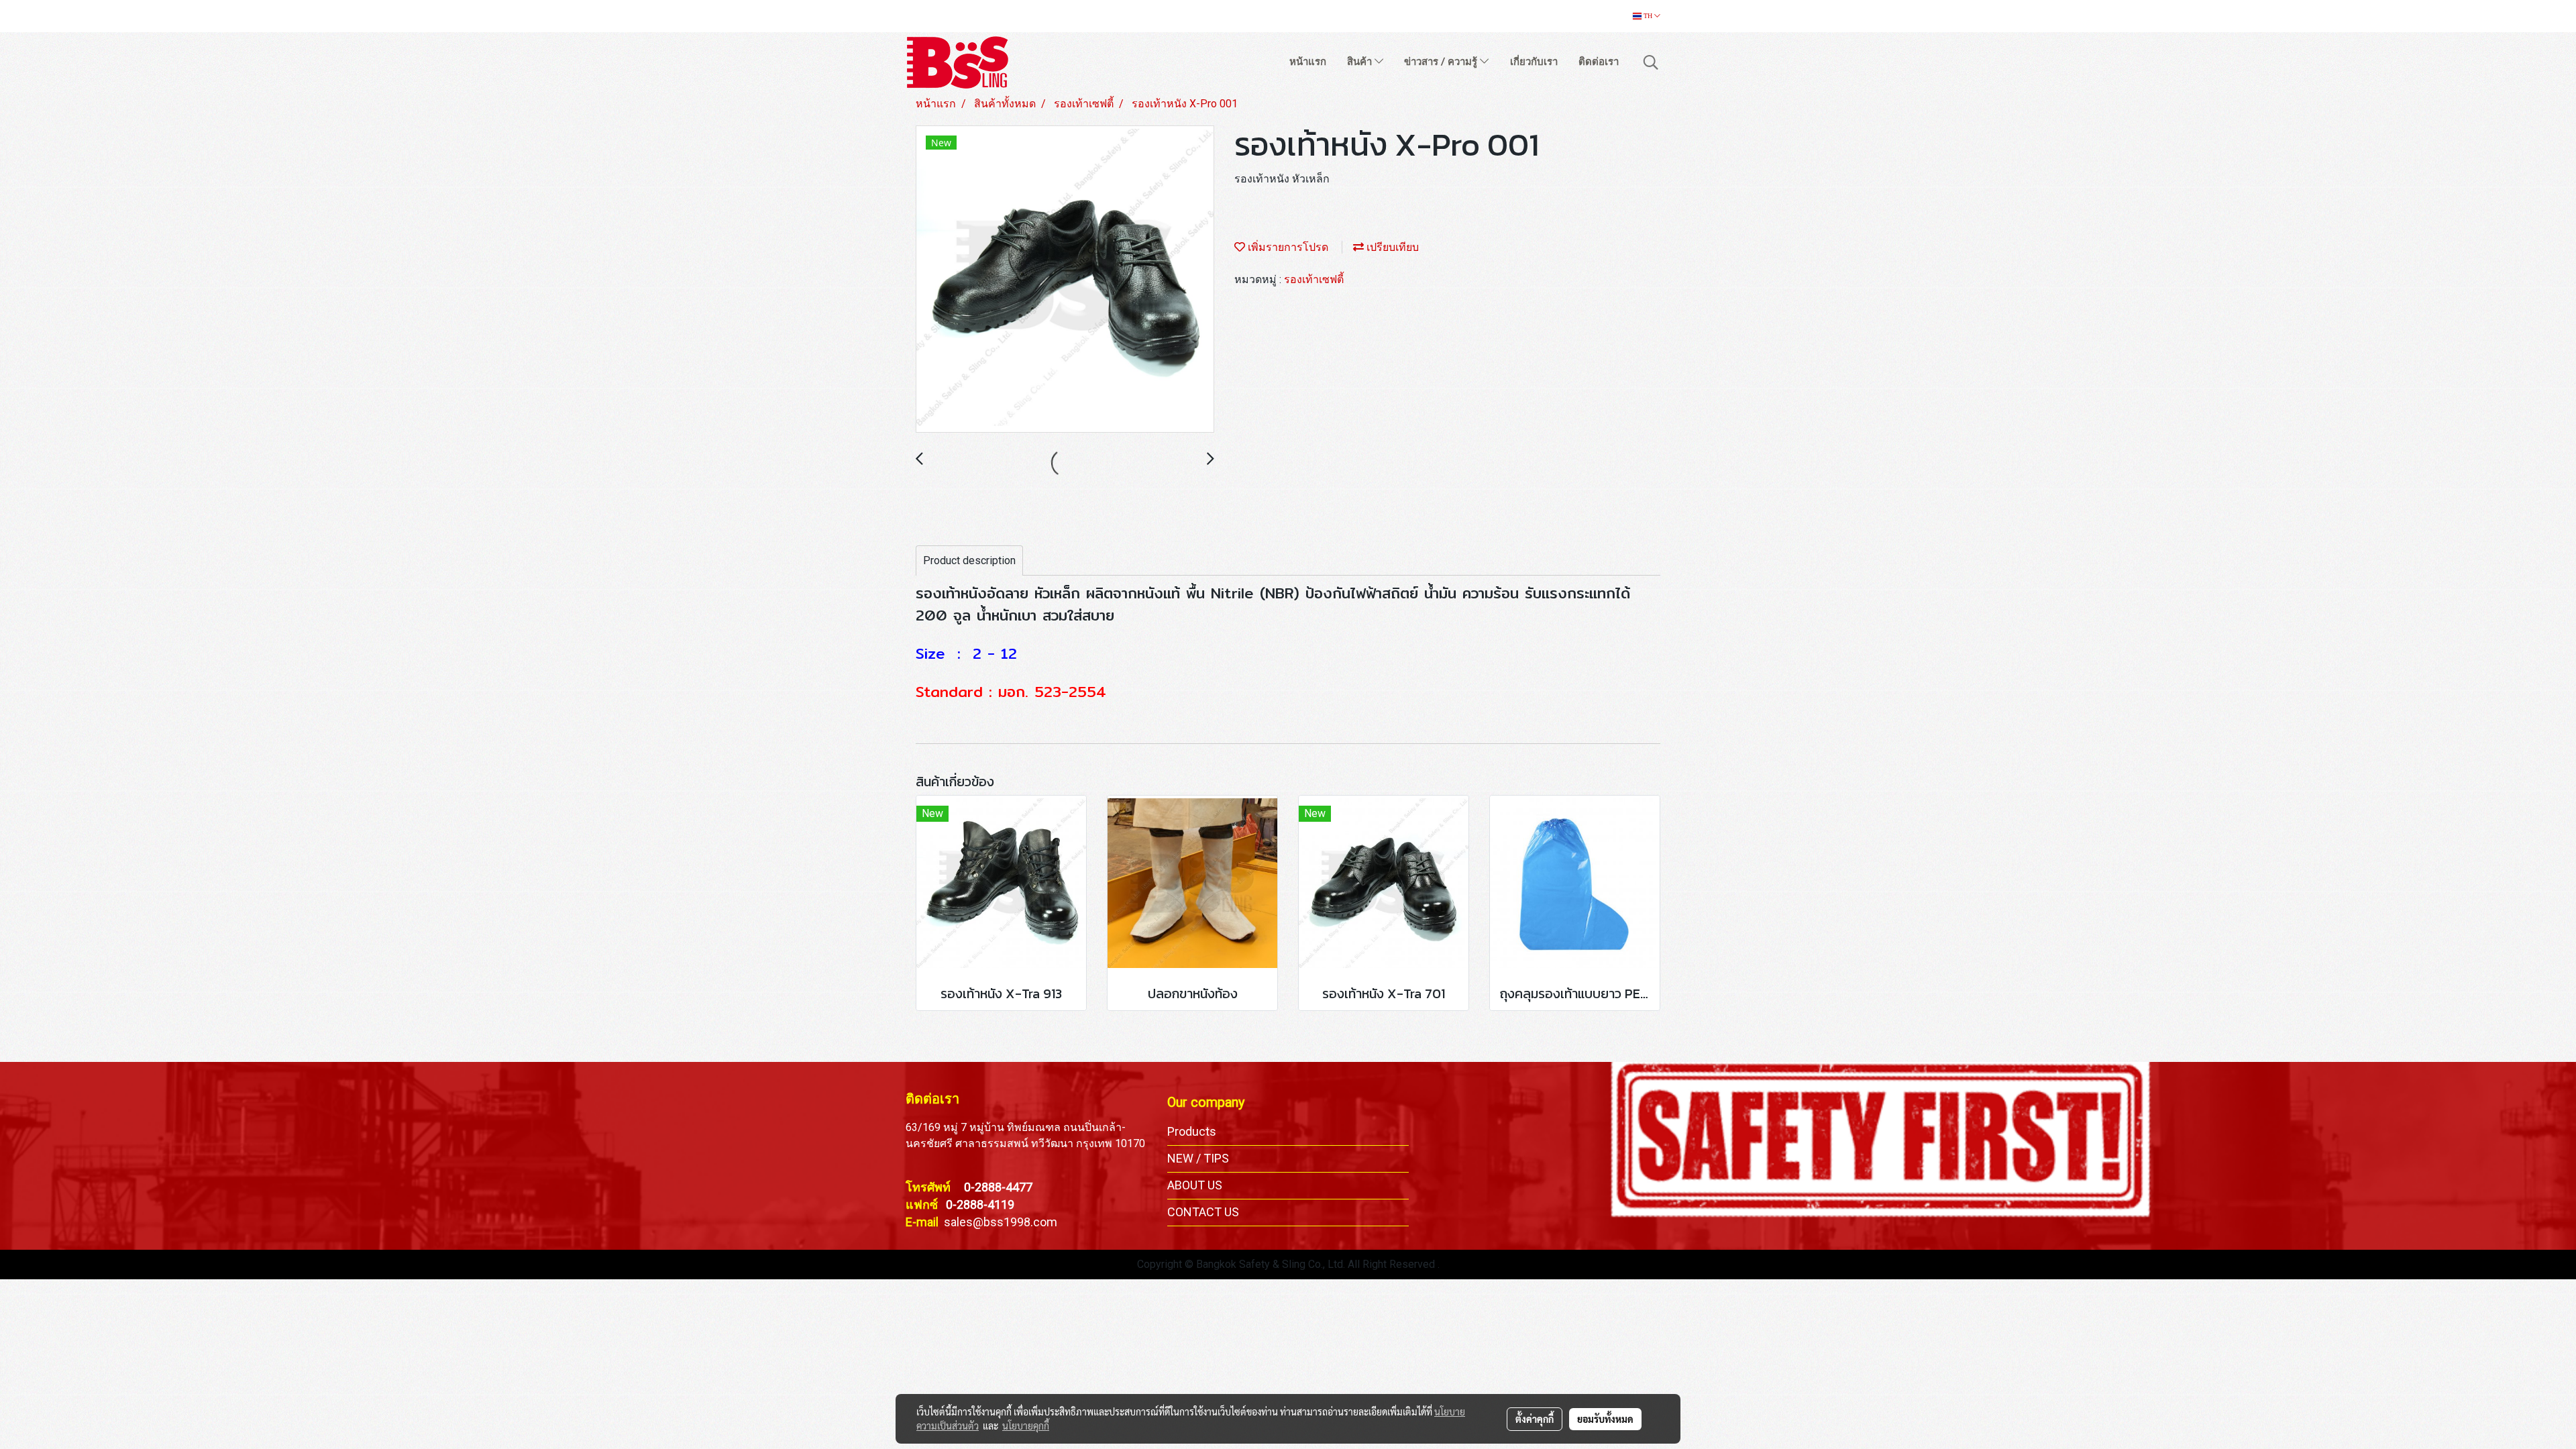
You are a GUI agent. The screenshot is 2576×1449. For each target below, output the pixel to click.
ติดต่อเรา (1599, 62)
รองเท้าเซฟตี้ (1314, 279)
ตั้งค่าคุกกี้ (1535, 1419)
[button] (1651, 62)
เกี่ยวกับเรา (1534, 62)
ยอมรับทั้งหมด (1605, 1419)
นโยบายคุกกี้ (1026, 1426)
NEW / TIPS (1198, 1158)
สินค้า (1361, 62)
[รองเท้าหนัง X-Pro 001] (1065, 280)
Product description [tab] (969, 560)
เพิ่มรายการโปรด (1287, 247)
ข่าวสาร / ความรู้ (1442, 62)
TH (1648, 16)
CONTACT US (1203, 1212)
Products (1192, 1131)
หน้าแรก (1308, 62)
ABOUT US (1195, 1185)
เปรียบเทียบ (1391, 247)
